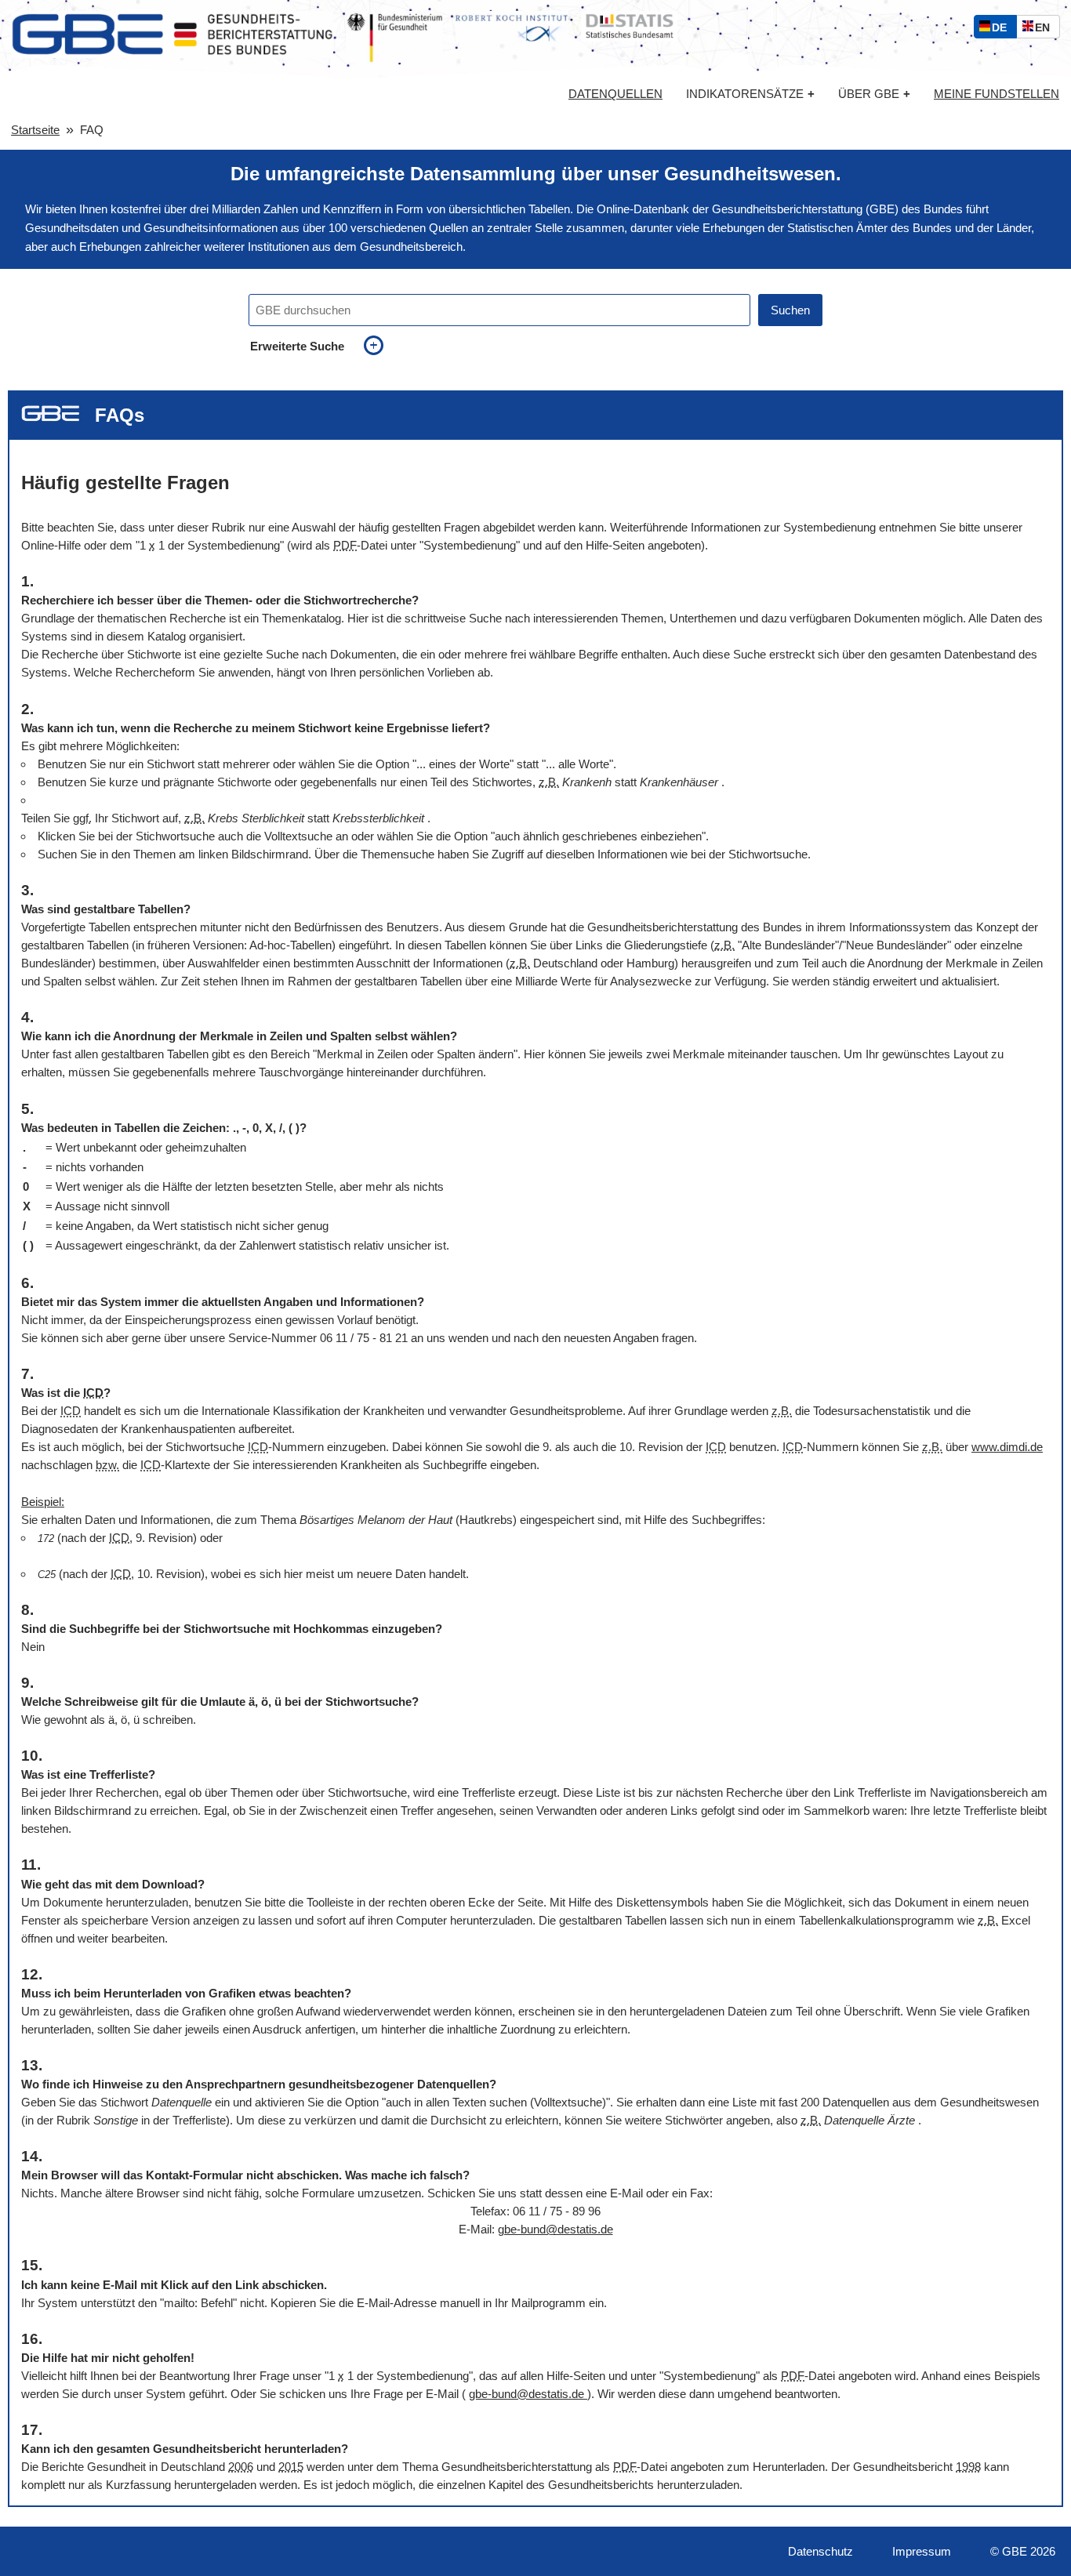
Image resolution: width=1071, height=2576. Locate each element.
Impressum (922, 2551)
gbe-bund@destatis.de (555, 2229)
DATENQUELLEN (615, 94)
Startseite (35, 130)
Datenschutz (820, 2551)
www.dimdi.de (1007, 1447)
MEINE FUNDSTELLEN (997, 94)
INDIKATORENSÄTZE (750, 94)
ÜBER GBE (874, 94)
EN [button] (1046, 29)
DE (1003, 29)
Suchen (790, 310)
